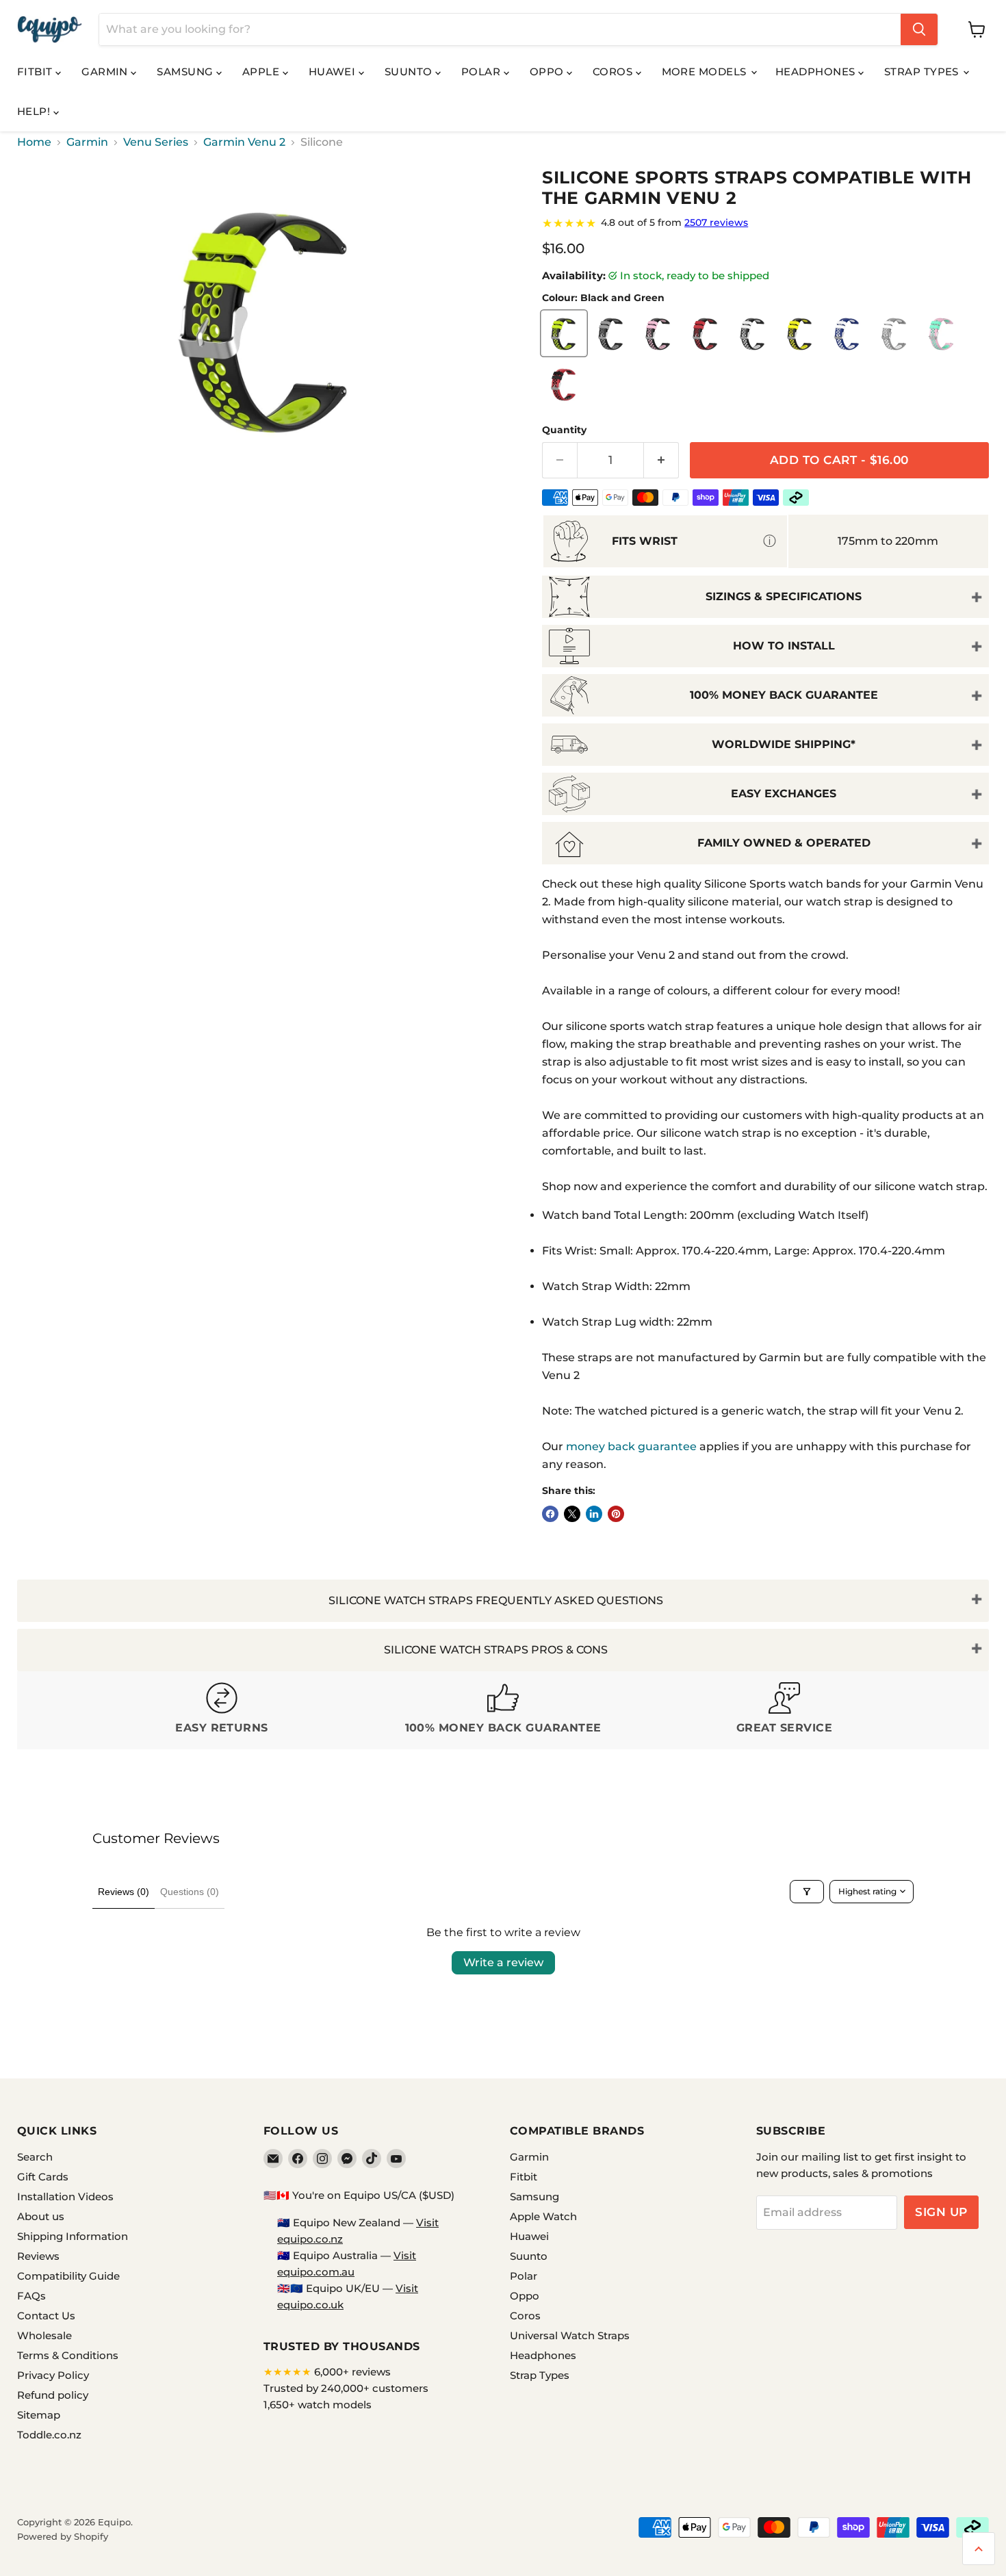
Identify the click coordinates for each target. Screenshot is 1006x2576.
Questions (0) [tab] (190, 1892)
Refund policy (53, 2395)
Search (35, 2157)
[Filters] (807, 1892)
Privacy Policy (53, 2375)
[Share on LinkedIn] (594, 1514)
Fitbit (36, 72)
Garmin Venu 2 (244, 142)
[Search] (919, 29)
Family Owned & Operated (784, 843)
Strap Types (923, 72)
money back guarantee (631, 1446)
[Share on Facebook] (550, 1514)
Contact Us (46, 2316)
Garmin (106, 72)
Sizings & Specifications (784, 596)
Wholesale (44, 2335)
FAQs (31, 2296)
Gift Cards (43, 2177)
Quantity (564, 430)
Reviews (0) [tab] (124, 1892)
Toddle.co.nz (49, 2435)
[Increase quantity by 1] (661, 461)
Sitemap (39, 2415)
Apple (262, 72)
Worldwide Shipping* (784, 744)
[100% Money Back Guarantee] (503, 1710)
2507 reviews (716, 222)
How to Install (784, 646)
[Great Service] (785, 1710)
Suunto (410, 72)
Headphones (817, 72)
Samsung (186, 72)
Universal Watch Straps (570, 2335)
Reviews (38, 2256)
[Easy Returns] (222, 1710)
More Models (706, 72)
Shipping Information (73, 2236)
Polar (482, 72)
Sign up (941, 2212)
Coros (614, 72)
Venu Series (156, 142)
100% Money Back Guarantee (784, 695)
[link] (765, 223)
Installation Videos (65, 2197)
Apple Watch (543, 2216)
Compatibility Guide (68, 2276)
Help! (35, 111)
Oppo (548, 72)
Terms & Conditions (68, 2355)
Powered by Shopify (63, 2536)
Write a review (503, 1962)
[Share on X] (572, 1514)
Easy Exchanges (784, 794)
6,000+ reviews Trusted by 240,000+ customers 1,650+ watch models (346, 2388)
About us (41, 2216)
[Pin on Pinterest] (616, 1514)
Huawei (334, 72)
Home (34, 142)
